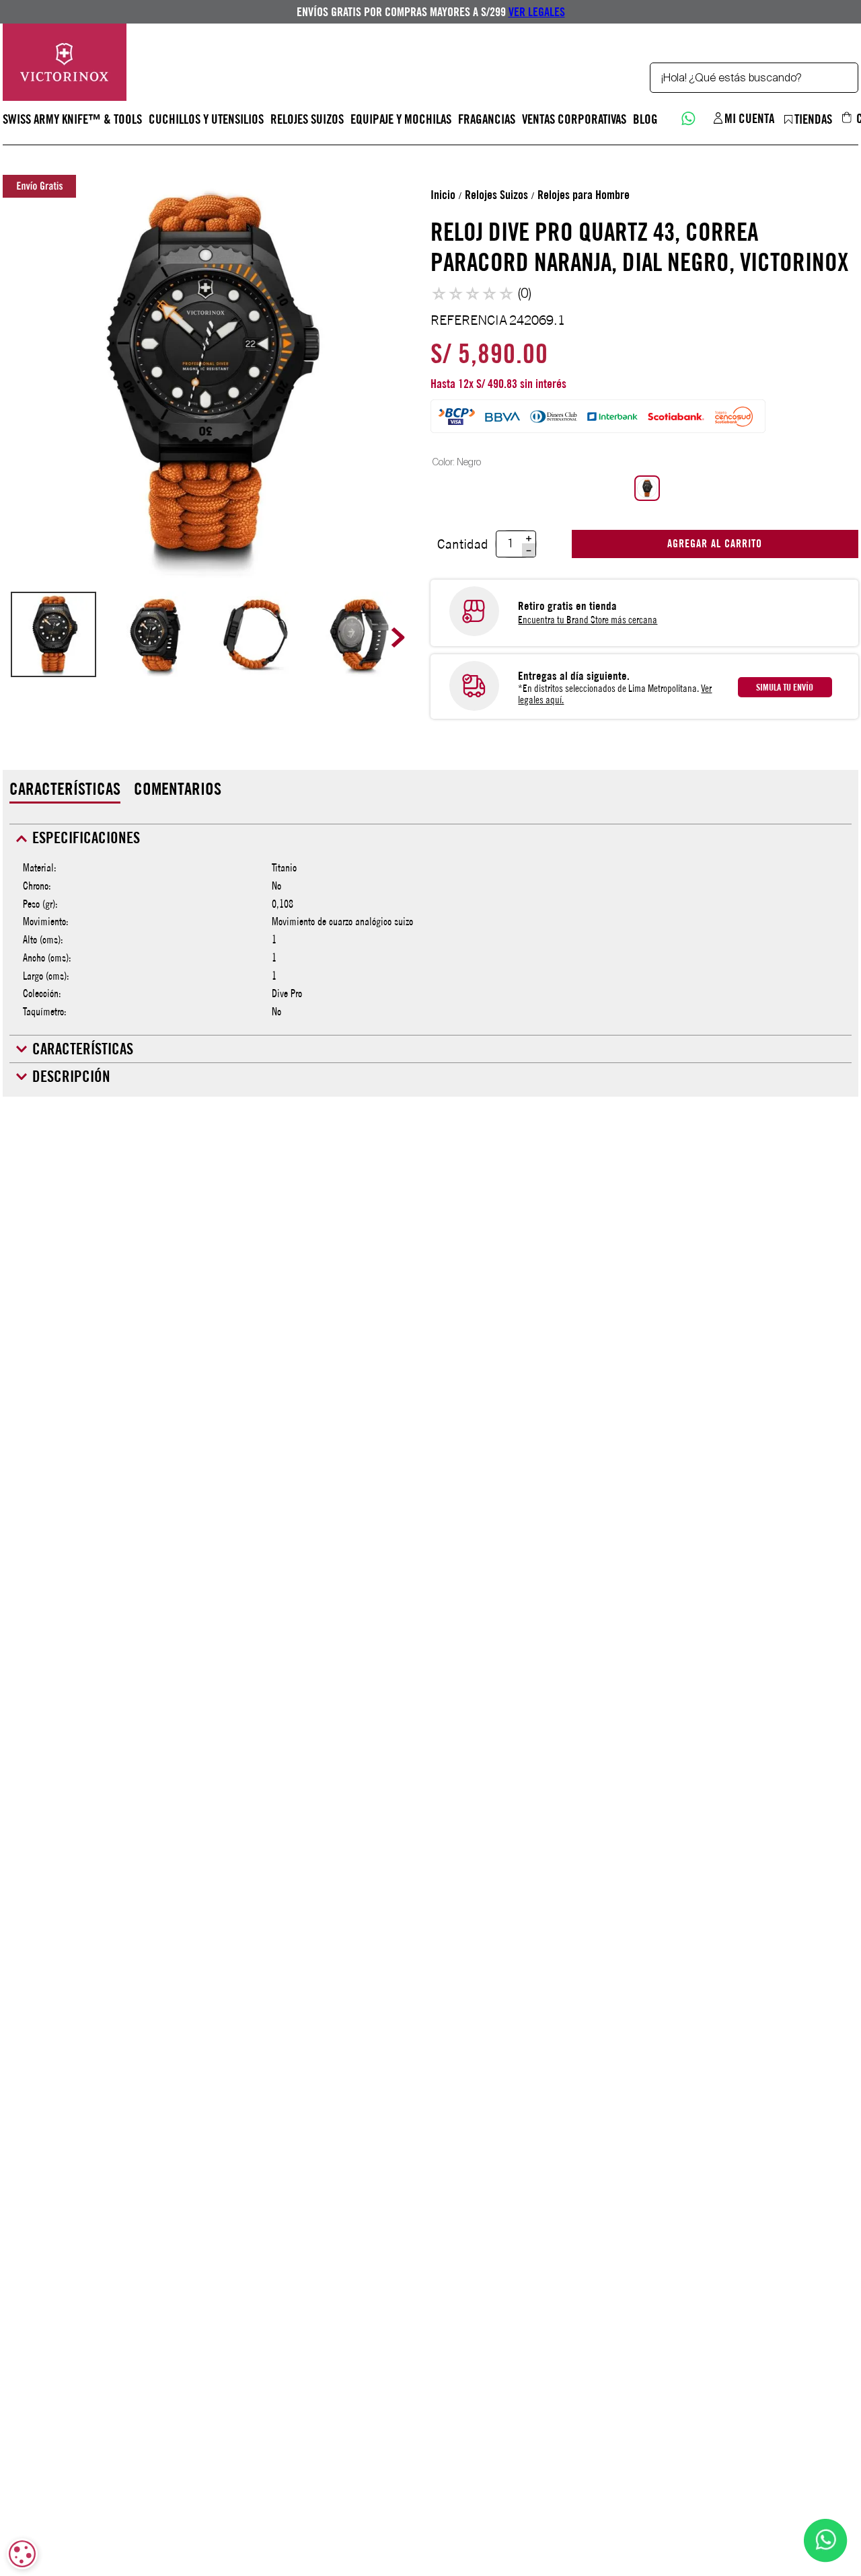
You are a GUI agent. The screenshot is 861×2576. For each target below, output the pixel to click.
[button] (647, 488)
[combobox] (754, 78)
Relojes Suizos (496, 195)
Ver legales (537, 12)
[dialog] (22, 2554)
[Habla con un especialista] (687, 117)
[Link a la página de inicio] (443, 195)
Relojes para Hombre (584, 195)
